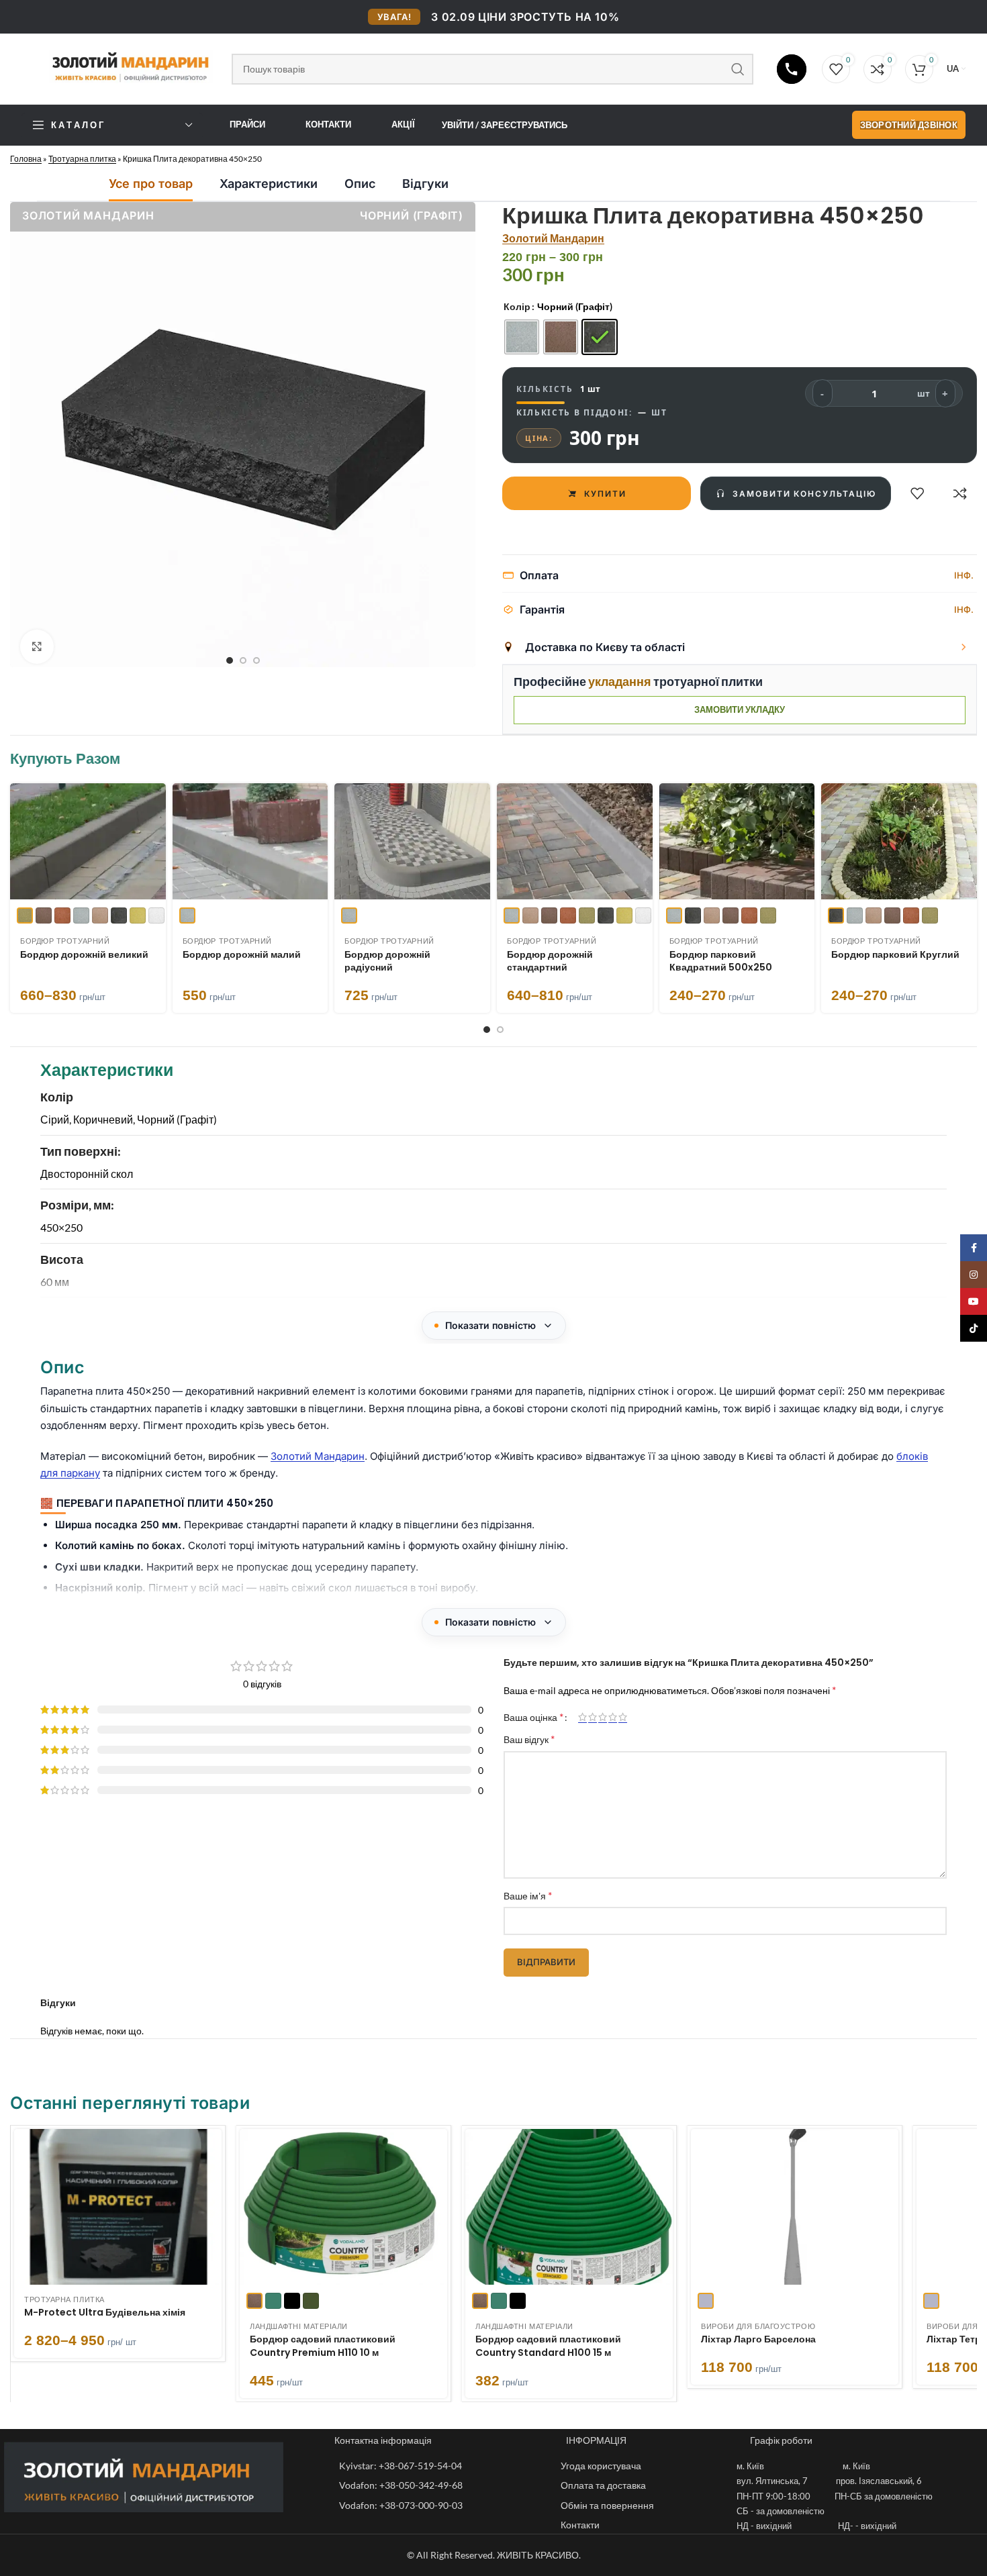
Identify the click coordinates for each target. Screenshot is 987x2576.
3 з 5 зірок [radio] (603, 1717)
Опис (360, 184)
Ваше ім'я (528, 1895)
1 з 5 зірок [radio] (582, 1717)
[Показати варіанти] (963, 647)
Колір (517, 306)
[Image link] (144, 2476)
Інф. (964, 575)
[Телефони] (792, 69)
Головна (26, 159)
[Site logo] (120, 66)
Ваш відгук (529, 1739)
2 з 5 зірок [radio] (593, 1717)
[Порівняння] (960, 493)
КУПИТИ (605, 494)
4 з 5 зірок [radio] (613, 1717)
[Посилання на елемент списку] (443, 2466)
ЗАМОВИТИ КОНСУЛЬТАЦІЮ (804, 494)
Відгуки (425, 184)
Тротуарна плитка (82, 159)
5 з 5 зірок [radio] (623, 1717)
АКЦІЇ (403, 124)
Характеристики (269, 184)
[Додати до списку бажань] (917, 493)
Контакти (328, 124)
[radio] (522, 337)
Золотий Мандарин (553, 238)
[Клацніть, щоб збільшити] (37, 646)
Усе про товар (151, 184)
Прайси (247, 124)
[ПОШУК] (738, 69)
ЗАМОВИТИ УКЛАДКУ (740, 709)
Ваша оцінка (533, 1717)
